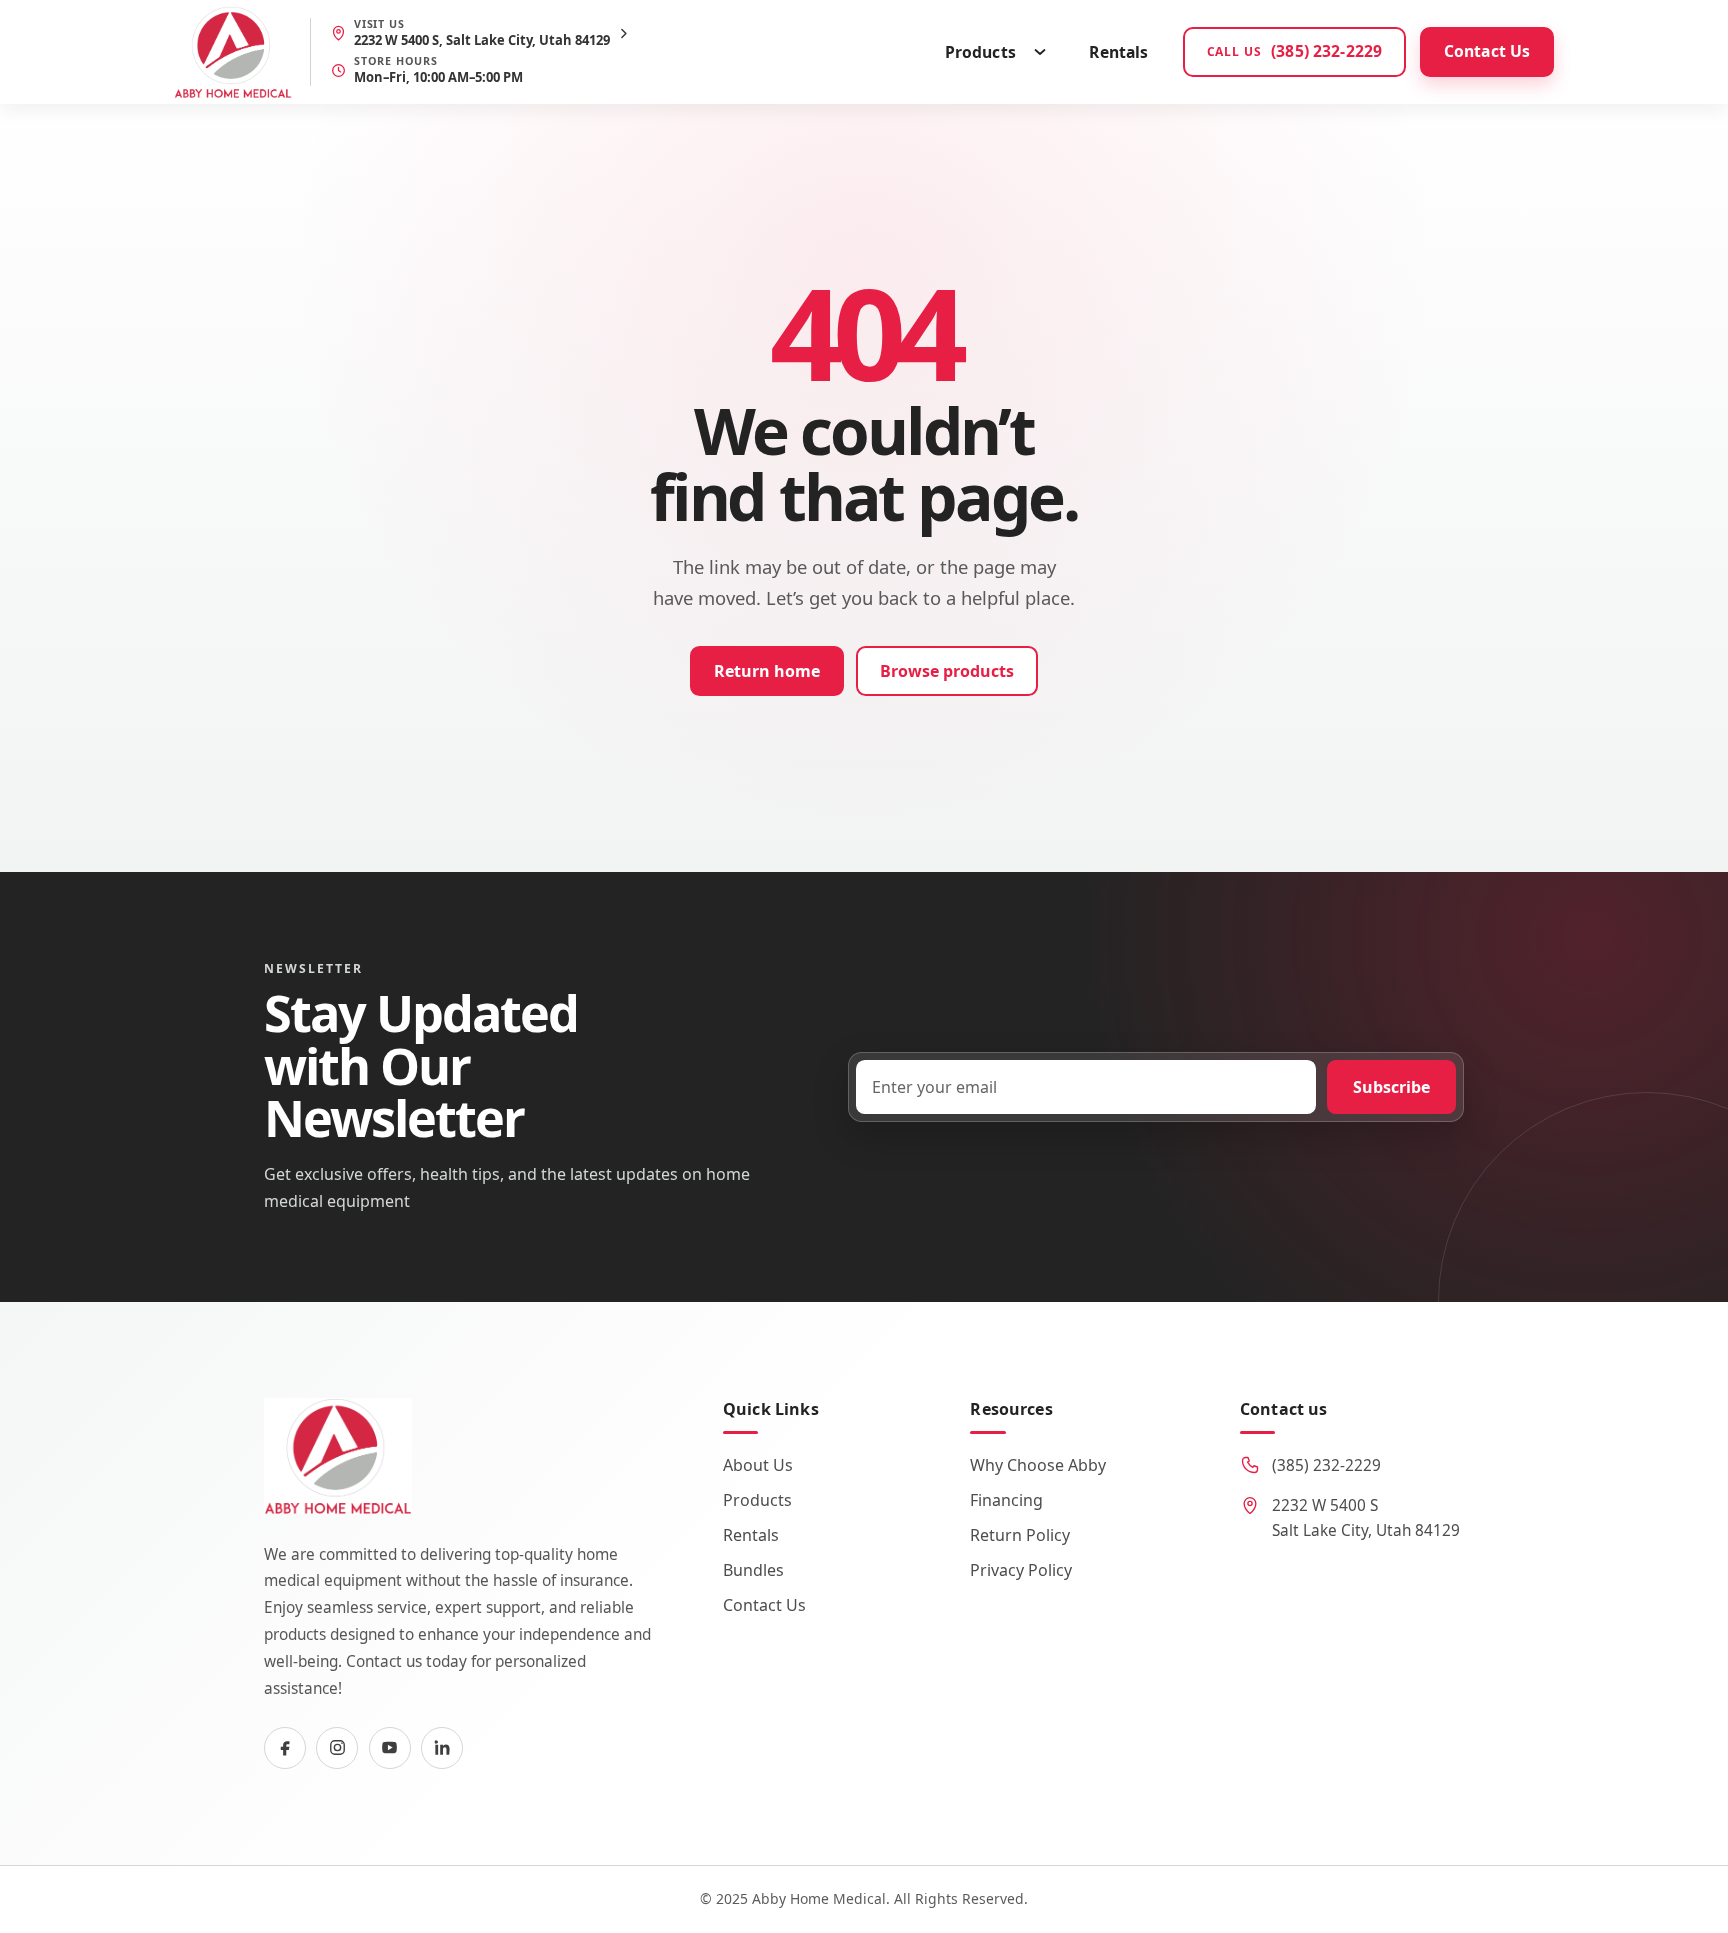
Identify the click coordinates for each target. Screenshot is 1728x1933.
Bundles (753, 1570)
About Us (758, 1465)
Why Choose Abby (1038, 1465)
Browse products (947, 671)
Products (980, 52)
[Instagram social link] (337, 1748)
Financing (1006, 1500)
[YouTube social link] (390, 1748)
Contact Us (1487, 51)
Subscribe (1391, 1087)
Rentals (1118, 52)
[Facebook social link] (285, 1748)
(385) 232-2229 (1326, 1465)
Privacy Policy (1021, 1570)
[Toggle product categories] (1040, 52)
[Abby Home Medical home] (233, 52)
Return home (767, 671)
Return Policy (1020, 1535)
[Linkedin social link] (442, 1748)
